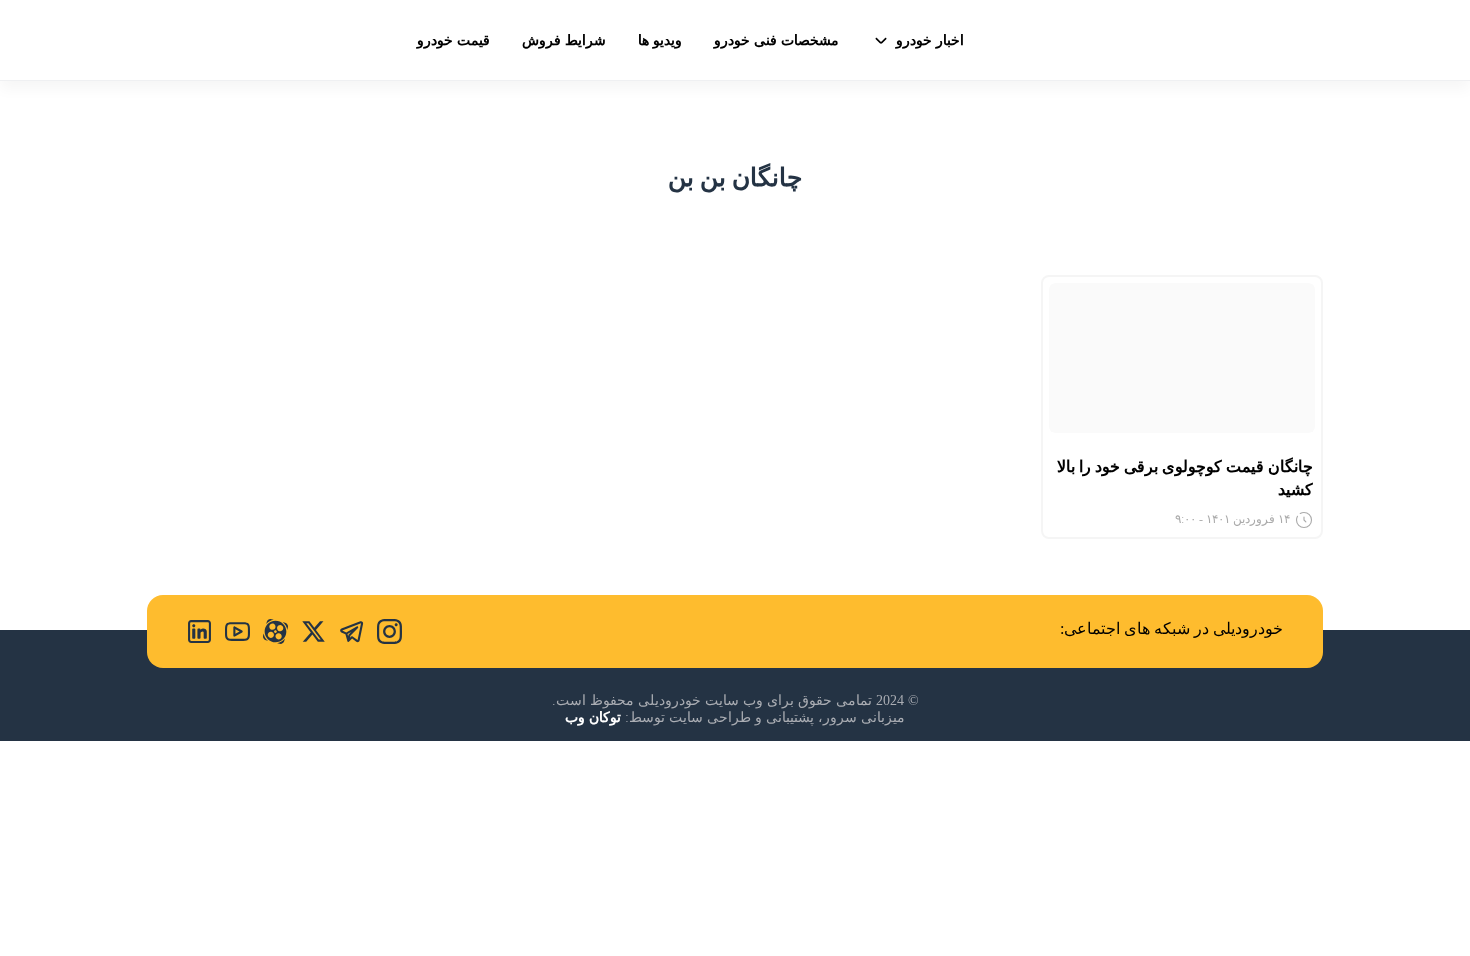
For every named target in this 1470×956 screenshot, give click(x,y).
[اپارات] (269, 631)
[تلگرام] (345, 631)
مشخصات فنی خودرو (776, 40)
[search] (164, 39)
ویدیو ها (660, 40)
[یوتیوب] (231, 631)
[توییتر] (307, 631)
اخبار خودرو (930, 40)
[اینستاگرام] (383, 631)
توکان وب (593, 717)
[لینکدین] (199, 631)
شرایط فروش (564, 40)
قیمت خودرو (453, 40)
